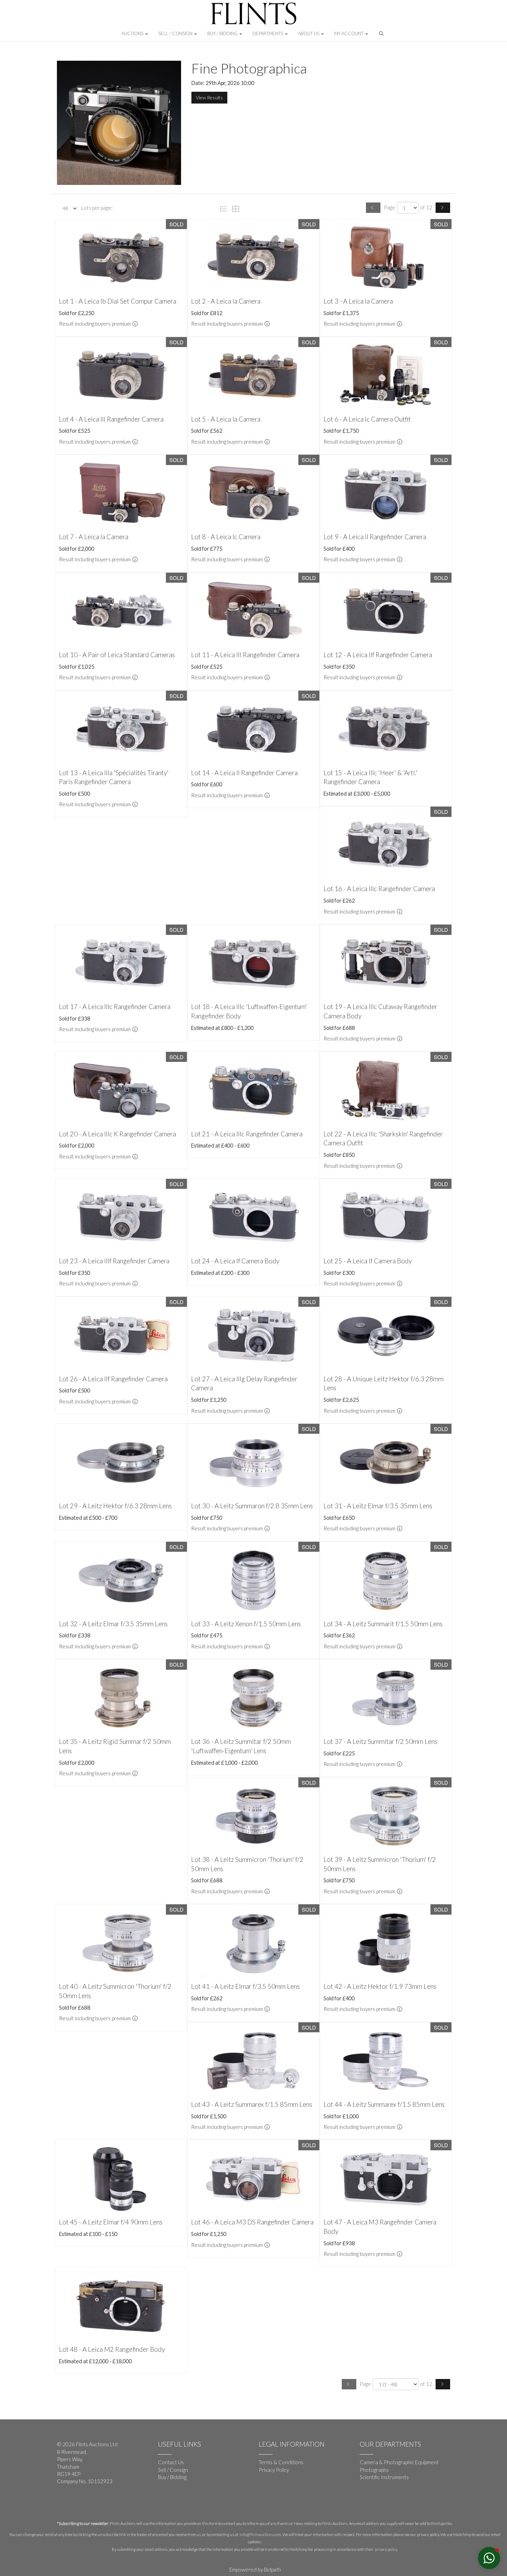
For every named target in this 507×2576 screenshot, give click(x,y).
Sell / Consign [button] (176, 33)
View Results (209, 97)
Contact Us (171, 2462)
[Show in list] (225, 208)
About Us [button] (309, 33)
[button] (382, 35)
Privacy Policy (274, 2470)
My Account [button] (349, 33)
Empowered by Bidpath (255, 2569)
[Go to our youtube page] (78, 2504)
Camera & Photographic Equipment (399, 2462)
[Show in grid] (237, 208)
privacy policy (386, 2549)
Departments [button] (268, 33)
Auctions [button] (133, 33)
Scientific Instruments (384, 2477)
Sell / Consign (173, 2470)
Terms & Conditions (281, 2462)
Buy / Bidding (172, 2477)
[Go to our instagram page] (91, 2504)
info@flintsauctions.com (260, 2534)
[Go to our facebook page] (63, 2504)
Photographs (374, 2470)
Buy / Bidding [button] (223, 33)
